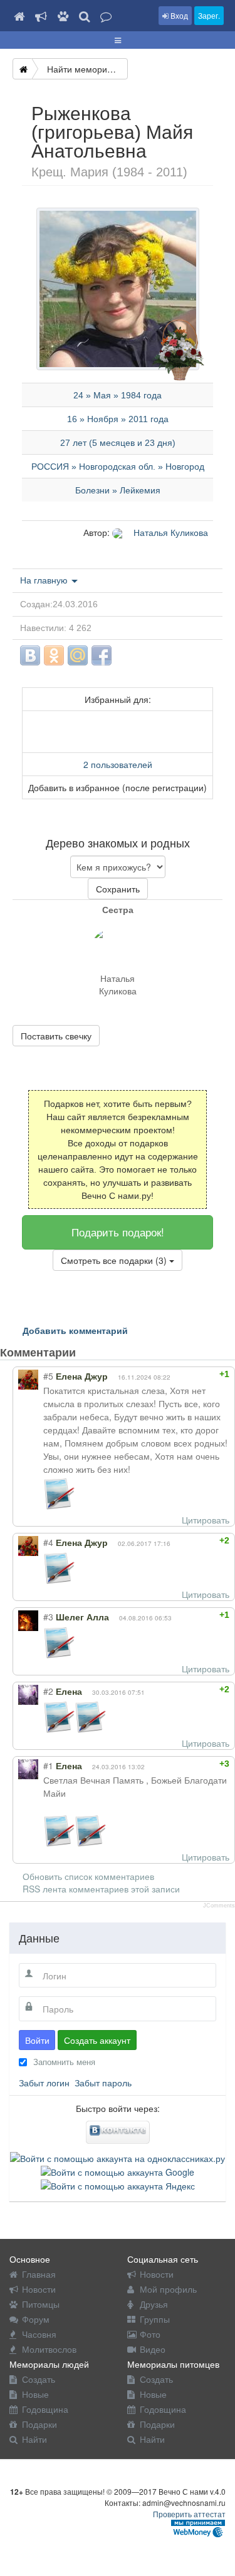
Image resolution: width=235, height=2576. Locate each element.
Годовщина (45, 2409)
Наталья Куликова (170, 532)
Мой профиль (168, 2289)
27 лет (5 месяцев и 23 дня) (118, 443)
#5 (48, 1376)
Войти (37, 2040)
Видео (153, 2349)
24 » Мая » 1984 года (118, 395)
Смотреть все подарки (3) (115, 1260)
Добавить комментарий (75, 1330)
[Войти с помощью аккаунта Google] (118, 2171)
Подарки (39, 2424)
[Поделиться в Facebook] (102, 655)
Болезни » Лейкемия (118, 490)
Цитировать (206, 1520)
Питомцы (41, 2304)
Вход (178, 15)
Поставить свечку (56, 1036)
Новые (35, 2394)
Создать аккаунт (97, 2040)
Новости (39, 2289)
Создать (39, 2379)
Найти (34, 2439)
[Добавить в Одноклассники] (54, 655)
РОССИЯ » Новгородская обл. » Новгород (118, 467)
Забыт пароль (103, 2083)
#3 (48, 1617)
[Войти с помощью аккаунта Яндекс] (118, 2185)
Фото (150, 2334)
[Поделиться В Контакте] (30, 655)
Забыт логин (44, 2083)
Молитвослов (49, 2349)
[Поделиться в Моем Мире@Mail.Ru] (78, 655)
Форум (36, 2319)
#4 (48, 1542)
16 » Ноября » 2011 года (118, 419)
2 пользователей (118, 764)
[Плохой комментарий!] (193, 1374)
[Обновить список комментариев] (99, 1352)
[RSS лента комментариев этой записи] (87, 1352)
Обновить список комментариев (88, 1876)
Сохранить (118, 889)
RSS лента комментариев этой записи (101, 1889)
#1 (48, 1765)
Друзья (154, 2304)
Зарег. (209, 15)
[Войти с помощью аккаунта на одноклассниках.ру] (118, 2156)
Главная (39, 2274)
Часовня (39, 2334)
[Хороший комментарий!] (181, 1374)
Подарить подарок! (118, 1232)
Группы (155, 2319)
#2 (48, 1691)
